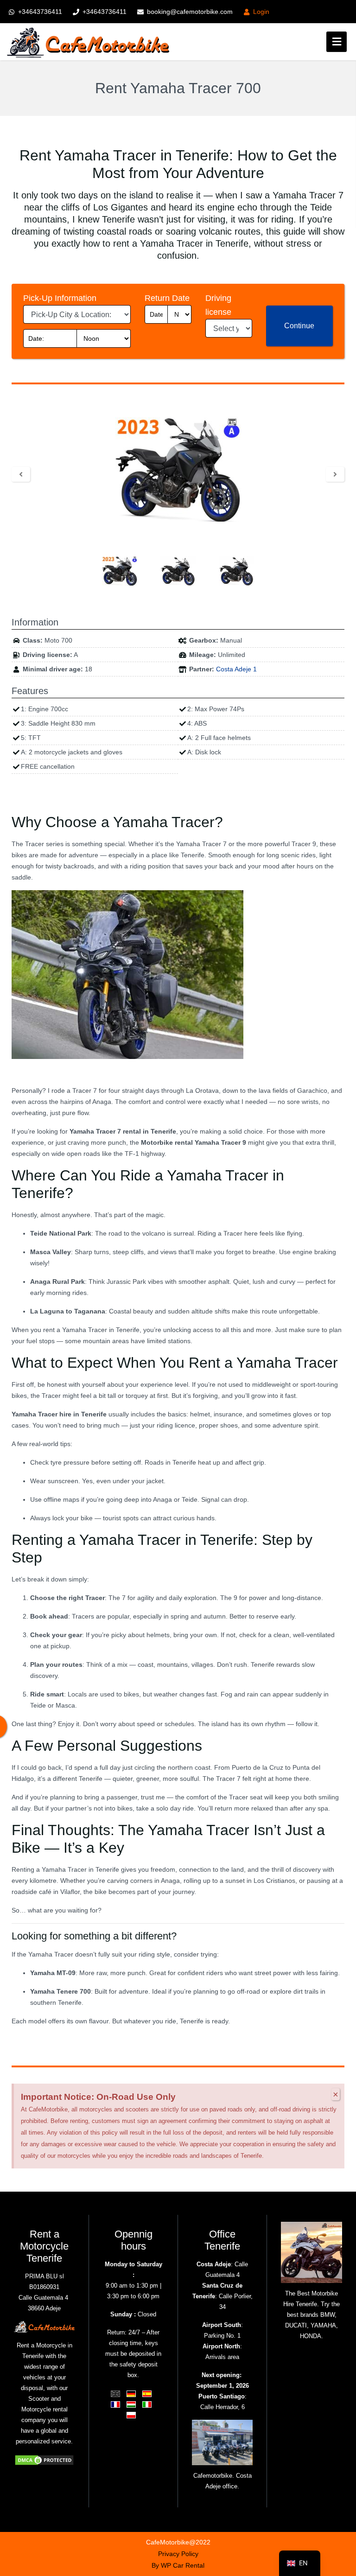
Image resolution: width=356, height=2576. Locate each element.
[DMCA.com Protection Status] (44, 2459)
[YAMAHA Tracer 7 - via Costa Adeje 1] (178, 469)
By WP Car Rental (178, 2565)
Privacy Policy (178, 2554)
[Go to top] (341, 2516)
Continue (299, 326)
